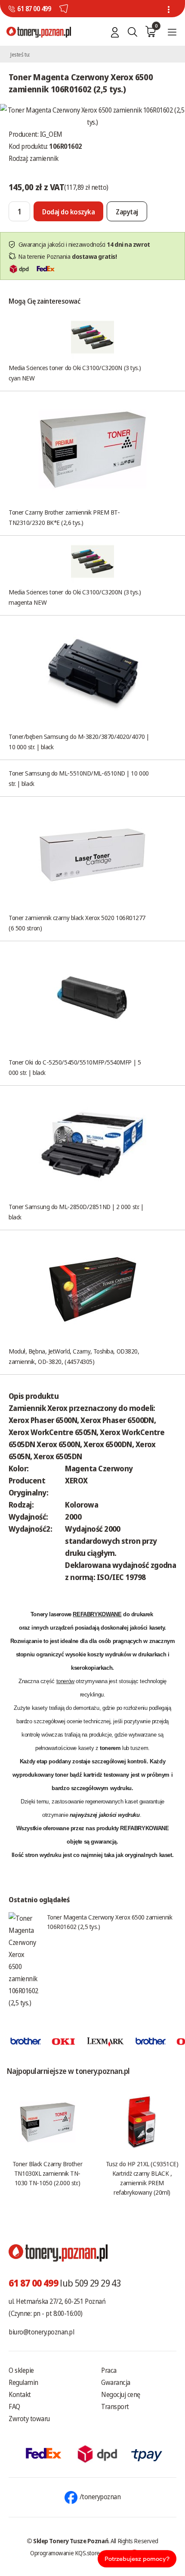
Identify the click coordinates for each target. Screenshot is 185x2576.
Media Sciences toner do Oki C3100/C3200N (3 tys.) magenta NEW (75, 597)
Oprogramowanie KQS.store (65, 2553)
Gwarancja (116, 2382)
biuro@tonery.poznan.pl (41, 2332)
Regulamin (23, 2382)
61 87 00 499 (34, 9)
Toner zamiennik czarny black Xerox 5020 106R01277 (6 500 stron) (77, 923)
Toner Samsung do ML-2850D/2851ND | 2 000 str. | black (76, 1212)
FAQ (14, 2406)
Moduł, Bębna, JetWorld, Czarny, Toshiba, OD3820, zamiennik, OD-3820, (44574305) (74, 1356)
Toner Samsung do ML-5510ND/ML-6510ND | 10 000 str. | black (79, 778)
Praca (109, 2370)
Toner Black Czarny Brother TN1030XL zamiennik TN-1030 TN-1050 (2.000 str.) (47, 2173)
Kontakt (20, 2394)
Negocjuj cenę (121, 2394)
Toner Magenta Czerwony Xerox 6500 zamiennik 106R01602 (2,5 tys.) (110, 1922)
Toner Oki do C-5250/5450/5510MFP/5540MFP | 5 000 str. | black (75, 1067)
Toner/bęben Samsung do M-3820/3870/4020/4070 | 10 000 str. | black (79, 741)
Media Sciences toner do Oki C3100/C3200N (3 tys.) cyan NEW (75, 373)
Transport (115, 2406)
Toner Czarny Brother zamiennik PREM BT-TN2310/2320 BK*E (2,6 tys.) (64, 517)
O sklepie (21, 2370)
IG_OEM (51, 134)
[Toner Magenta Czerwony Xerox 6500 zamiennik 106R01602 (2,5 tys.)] (92, 115)
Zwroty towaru (29, 2419)
